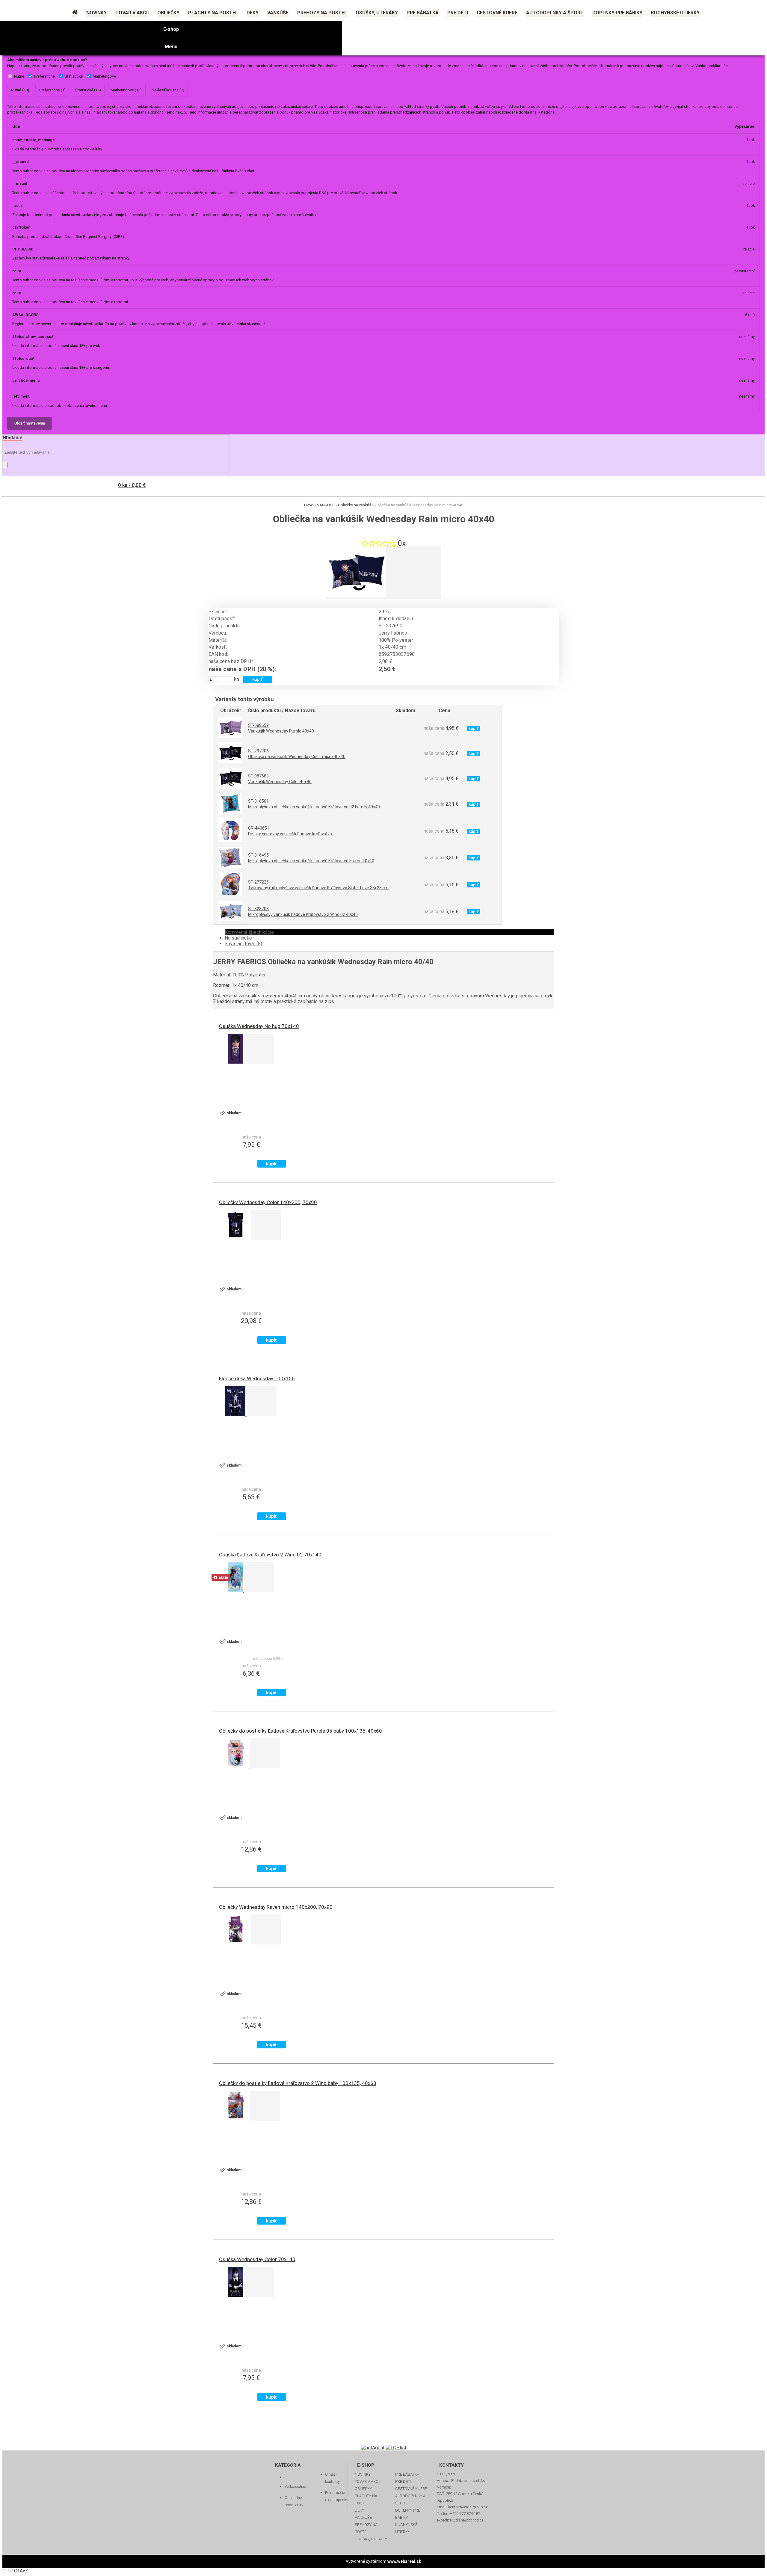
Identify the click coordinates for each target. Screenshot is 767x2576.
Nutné (19, 76)
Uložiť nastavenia (30, 423)
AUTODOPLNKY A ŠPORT (410, 2499)
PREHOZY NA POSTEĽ (366, 2528)
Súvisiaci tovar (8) (243, 944)
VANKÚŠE (326, 505)
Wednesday (498, 996)
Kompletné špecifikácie (249, 932)
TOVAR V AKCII (367, 2481)
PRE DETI (403, 2481)
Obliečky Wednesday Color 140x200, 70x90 (268, 1202)
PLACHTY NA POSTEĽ (366, 2499)
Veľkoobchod (295, 2487)
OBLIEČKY (363, 2489)
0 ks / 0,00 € (132, 485)
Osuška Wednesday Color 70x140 (257, 2259)
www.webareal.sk (404, 2561)
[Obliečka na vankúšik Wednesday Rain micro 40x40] (356, 596)
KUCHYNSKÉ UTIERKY (406, 2528)
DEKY (359, 2510)
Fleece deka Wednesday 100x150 (257, 1378)
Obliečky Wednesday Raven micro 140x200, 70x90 (276, 1907)
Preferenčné (44, 76)
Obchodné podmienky (294, 2501)
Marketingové (104, 76)
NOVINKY (363, 2474)
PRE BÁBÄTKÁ (407, 2474)
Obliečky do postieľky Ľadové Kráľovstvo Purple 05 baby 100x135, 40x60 (301, 1731)
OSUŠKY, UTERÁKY (371, 2539)
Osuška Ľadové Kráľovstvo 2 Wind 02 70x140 (270, 1555)
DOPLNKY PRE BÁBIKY (408, 2514)
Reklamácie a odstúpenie (336, 2496)
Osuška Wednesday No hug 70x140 (259, 1026)
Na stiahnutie (238, 938)
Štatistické (74, 76)
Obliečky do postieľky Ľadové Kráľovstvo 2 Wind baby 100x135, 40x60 (298, 2083)
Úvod (309, 505)
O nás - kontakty (332, 2478)
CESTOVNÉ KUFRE (411, 2489)
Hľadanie (13, 438)
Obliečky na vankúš (355, 505)
